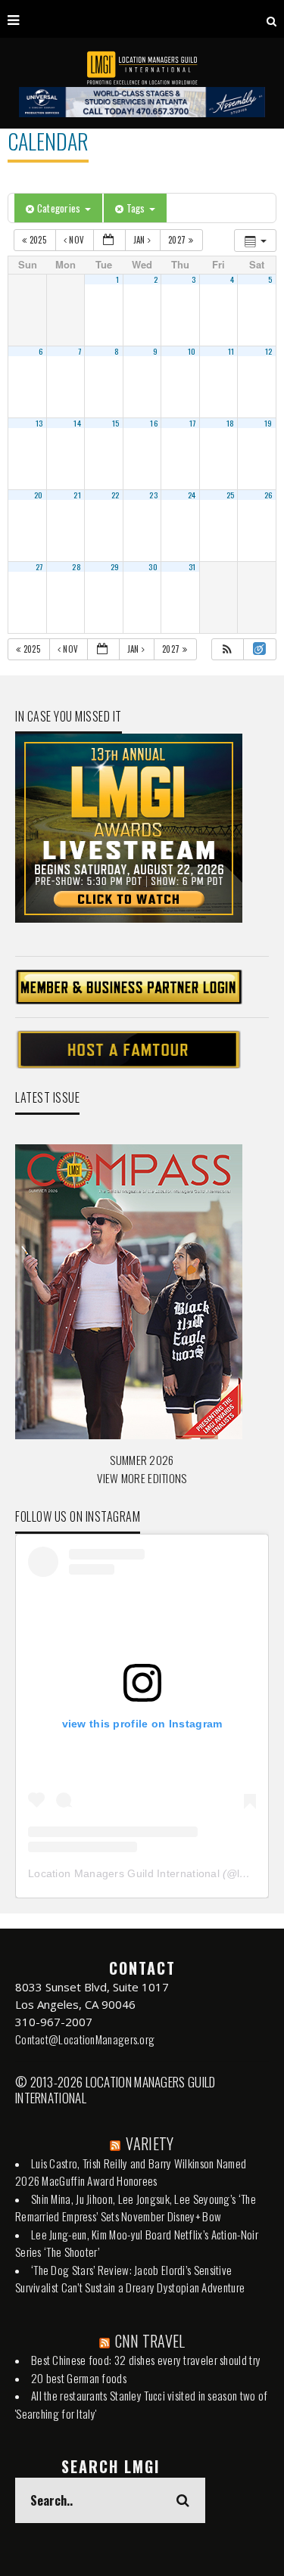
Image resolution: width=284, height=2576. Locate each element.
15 (116, 423)
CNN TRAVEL (150, 2341)
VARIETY (150, 2143)
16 (154, 423)
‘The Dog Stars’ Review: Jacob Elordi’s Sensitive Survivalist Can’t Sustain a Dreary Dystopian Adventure (130, 2279)
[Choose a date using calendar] (109, 240)
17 (193, 423)
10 (192, 351)
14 (77, 423)
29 (115, 566)
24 (192, 495)
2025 (37, 240)
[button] (227, 649)
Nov (77, 240)
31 (192, 566)
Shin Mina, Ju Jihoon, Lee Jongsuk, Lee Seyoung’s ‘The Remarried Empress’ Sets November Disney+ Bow (136, 2208)
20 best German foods (79, 2378)
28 (76, 566)
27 (39, 566)
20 (39, 495)
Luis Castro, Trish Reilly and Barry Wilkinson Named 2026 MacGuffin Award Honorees (131, 2172)
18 (231, 423)
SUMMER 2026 (142, 1460)
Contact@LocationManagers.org (85, 2039)
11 (231, 351)
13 (39, 423)
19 (268, 423)
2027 (178, 240)
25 (231, 495)
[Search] (272, 19)
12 (269, 351)
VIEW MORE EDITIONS (142, 1478)
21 (77, 495)
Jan (140, 240)
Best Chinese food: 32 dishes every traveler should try (146, 2360)
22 (115, 495)
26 (268, 495)
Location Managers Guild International (124, 1873)
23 (153, 495)
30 (153, 566)
